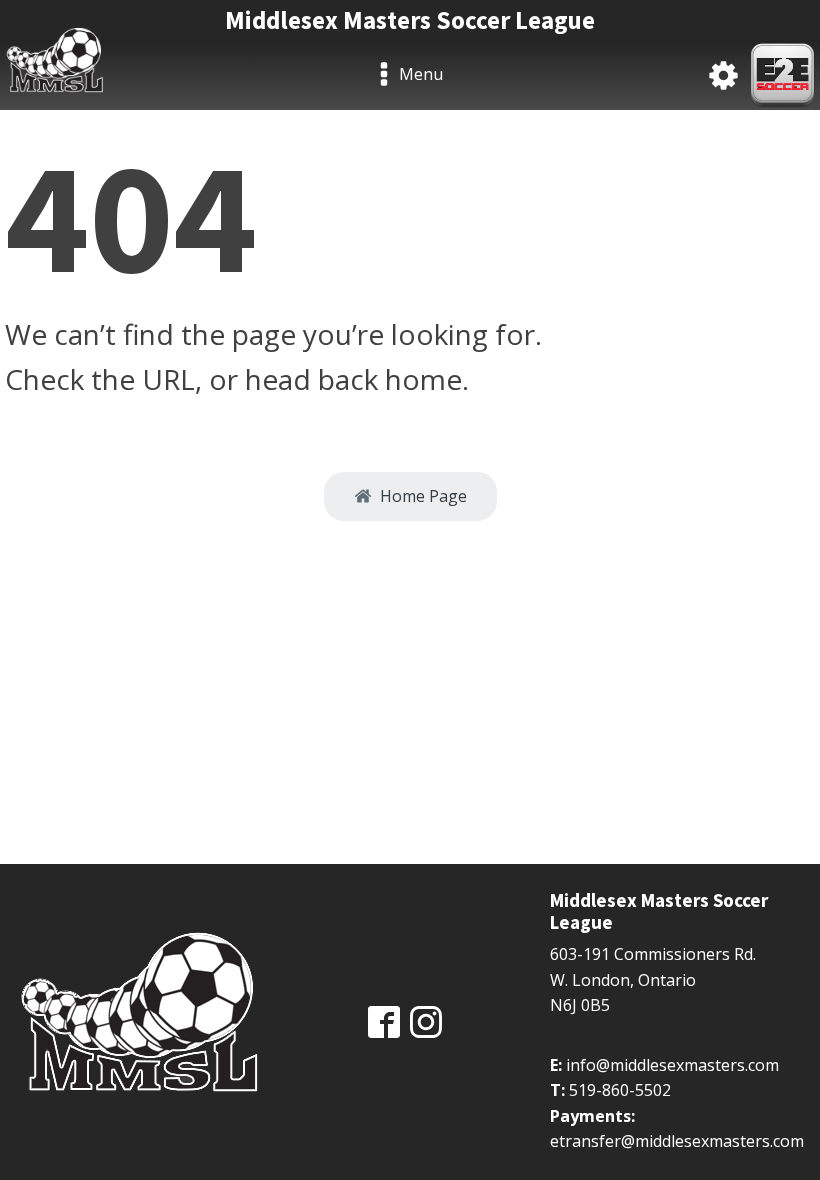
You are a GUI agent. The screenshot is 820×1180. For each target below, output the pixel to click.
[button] (410, 497)
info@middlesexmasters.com (672, 1065)
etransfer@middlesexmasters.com (677, 1141)
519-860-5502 (620, 1090)
